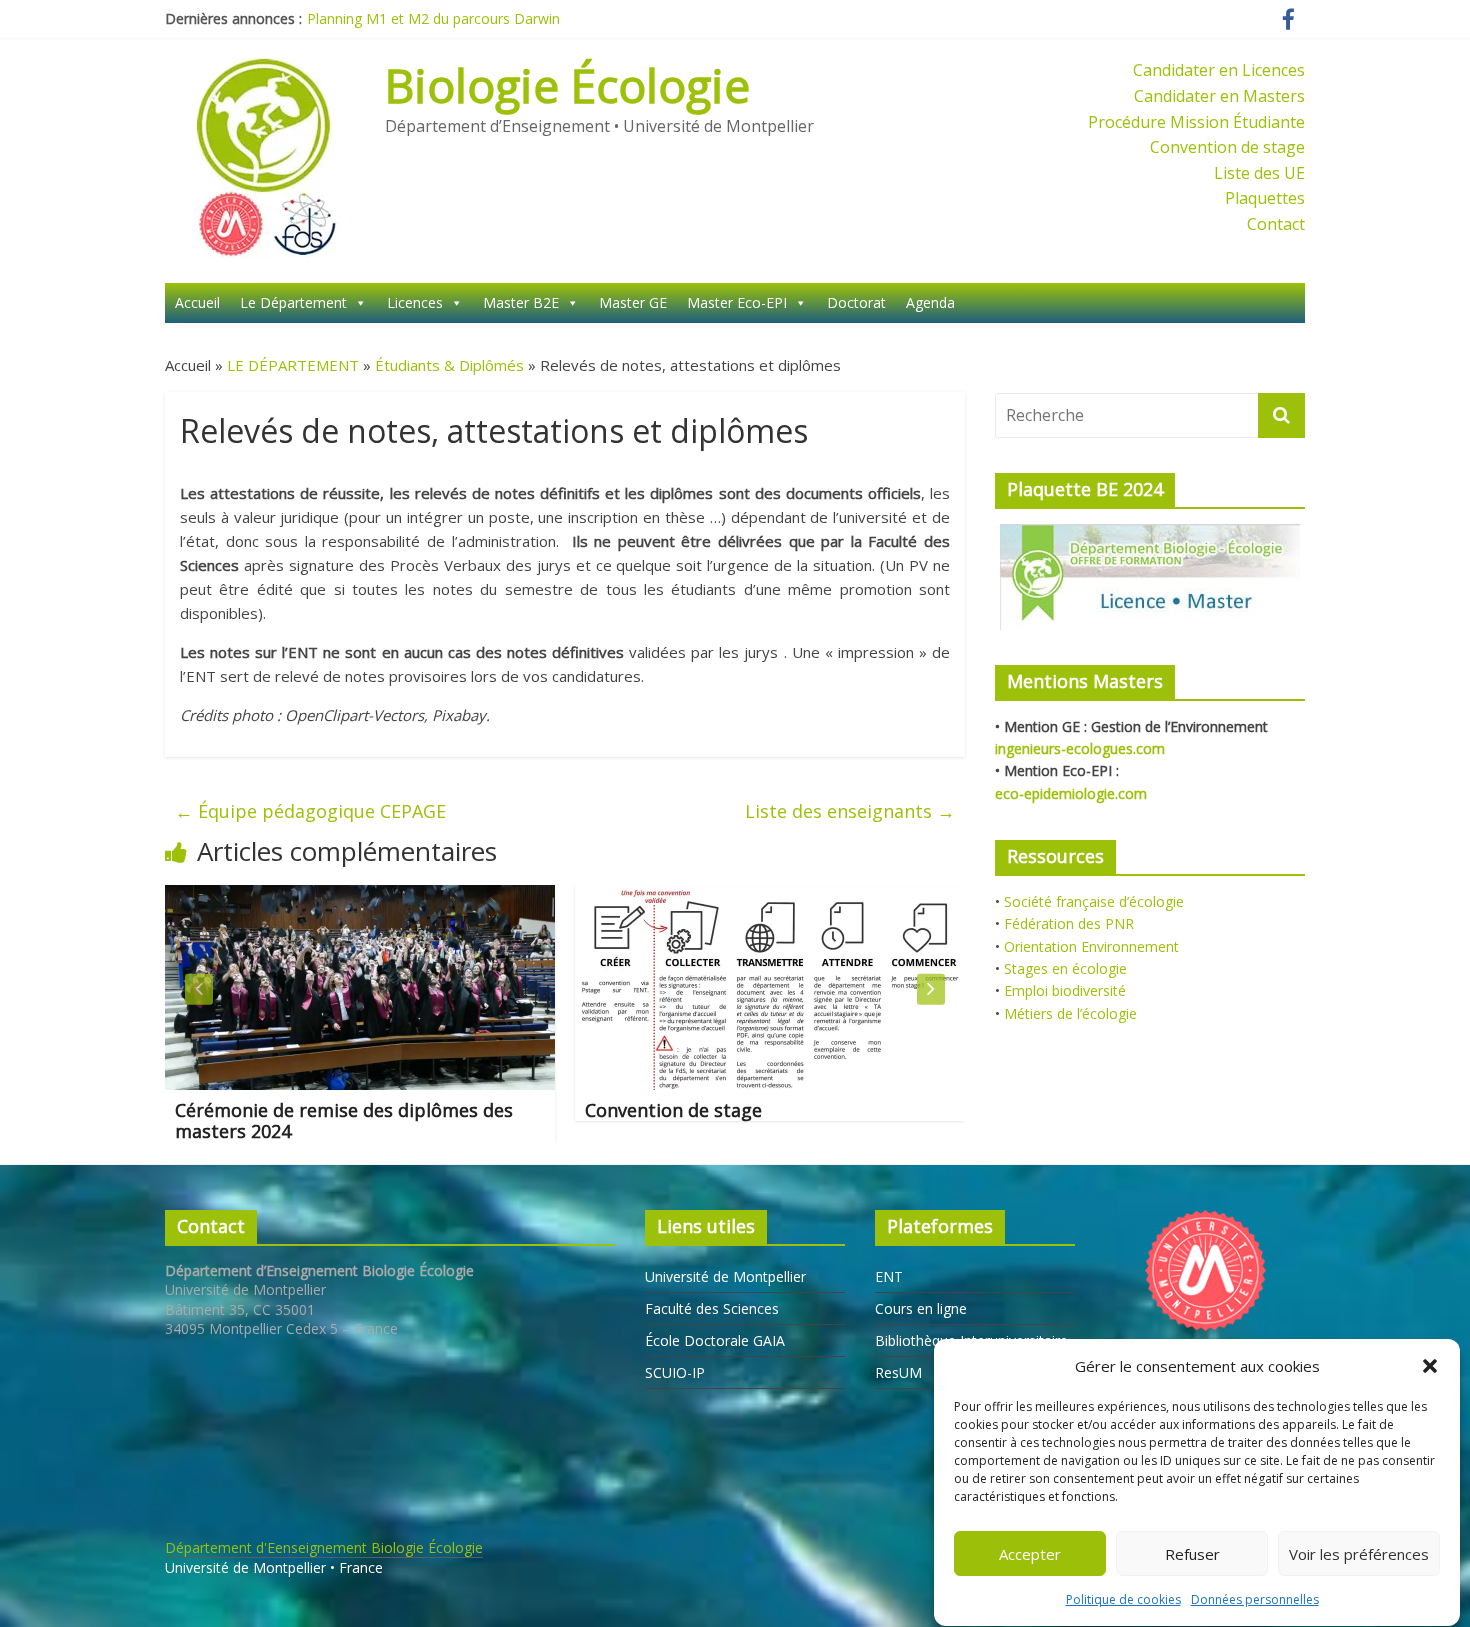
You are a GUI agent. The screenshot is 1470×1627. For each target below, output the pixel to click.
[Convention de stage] (759, 897)
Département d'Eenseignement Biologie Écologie (324, 1547)
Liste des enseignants (850, 811)
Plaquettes (1265, 198)
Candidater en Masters (1219, 96)
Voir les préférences (1359, 1554)
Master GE (633, 302)
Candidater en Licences (1219, 70)
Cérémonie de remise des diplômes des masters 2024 (333, 1121)
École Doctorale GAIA (715, 1340)
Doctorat (856, 302)
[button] (1430, 1366)
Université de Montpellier (725, 1276)
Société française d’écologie (1094, 901)
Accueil (197, 302)
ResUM (898, 1372)
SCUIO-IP (675, 1372)
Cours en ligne (921, 1308)
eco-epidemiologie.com (1071, 793)
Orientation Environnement (1091, 946)
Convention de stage (1227, 147)
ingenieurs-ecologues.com (1080, 748)
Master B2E (521, 302)
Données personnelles (1255, 1599)
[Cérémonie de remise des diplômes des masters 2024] (349, 897)
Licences (415, 302)
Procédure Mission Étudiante (1196, 122)
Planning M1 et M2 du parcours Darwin (433, 18)
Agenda (930, 302)
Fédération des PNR (1069, 923)
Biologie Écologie (567, 85)
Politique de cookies (1123, 1599)
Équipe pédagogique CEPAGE (310, 811)
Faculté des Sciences (712, 1308)
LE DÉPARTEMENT (293, 365)
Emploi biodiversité (1065, 990)
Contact (1276, 224)
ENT (889, 1276)
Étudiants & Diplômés (449, 365)
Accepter (1030, 1554)
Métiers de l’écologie (1070, 1013)
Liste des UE (1259, 173)
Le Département (293, 302)
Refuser (1192, 1554)
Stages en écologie (1065, 968)
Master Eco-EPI (737, 302)
